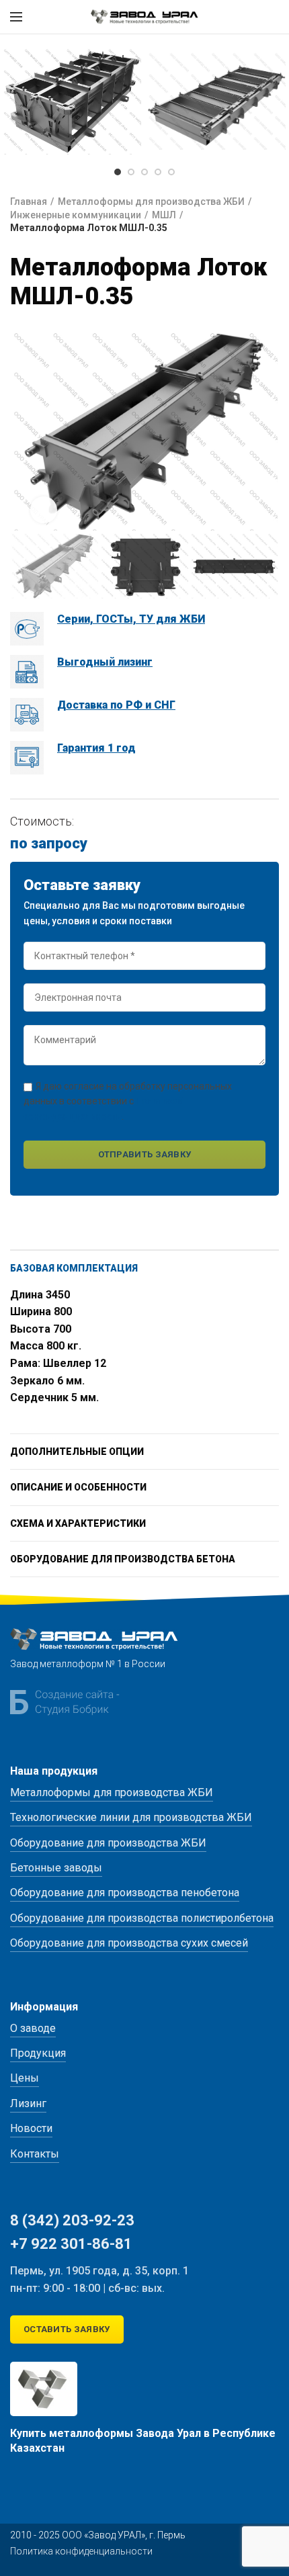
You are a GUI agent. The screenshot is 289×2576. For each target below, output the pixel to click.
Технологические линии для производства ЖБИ (131, 1817)
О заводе (33, 2028)
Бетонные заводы (56, 1868)
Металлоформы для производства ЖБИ (151, 202)
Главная (29, 202)
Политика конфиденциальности (81, 2551)
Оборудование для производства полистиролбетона (142, 1918)
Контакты (35, 2154)
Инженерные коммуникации (76, 215)
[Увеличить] (44, 510)
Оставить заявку (67, 2329)
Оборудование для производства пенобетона (125, 1893)
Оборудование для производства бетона (123, 1559)
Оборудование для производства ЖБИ (108, 1843)
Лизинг (28, 2103)
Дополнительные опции (77, 1452)
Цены (25, 2078)
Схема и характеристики (78, 1523)
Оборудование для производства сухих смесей (129, 1943)
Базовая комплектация (74, 1268)
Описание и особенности (78, 1487)
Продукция (38, 2053)
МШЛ (164, 215)
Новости (31, 2128)
